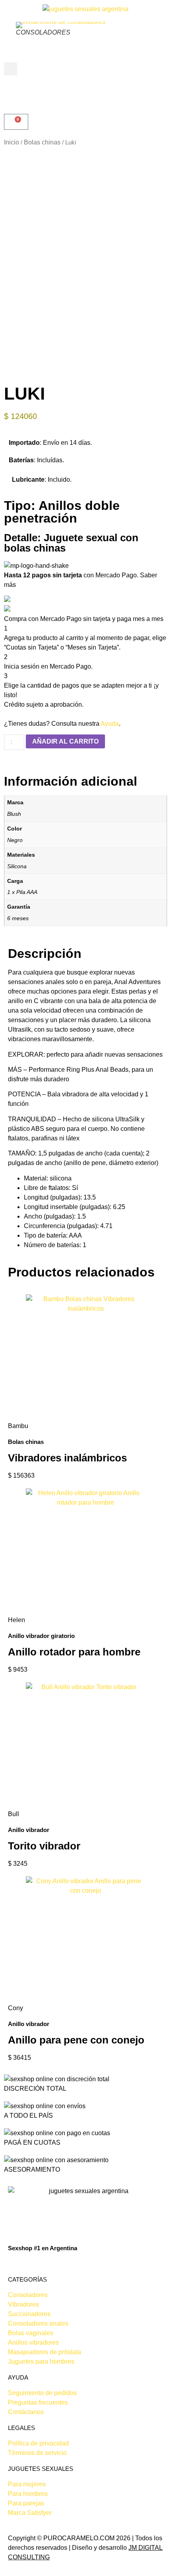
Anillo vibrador (29, 1830)
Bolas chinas (42, 142)
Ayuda (110, 724)
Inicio (12, 142)
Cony (16, 2008)
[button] (11, 69)
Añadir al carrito (65, 741)
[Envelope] (27, 2263)
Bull (14, 1814)
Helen (17, 1620)
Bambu (18, 1426)
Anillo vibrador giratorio (41, 1636)
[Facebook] (11, 2263)
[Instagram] (19, 2263)
